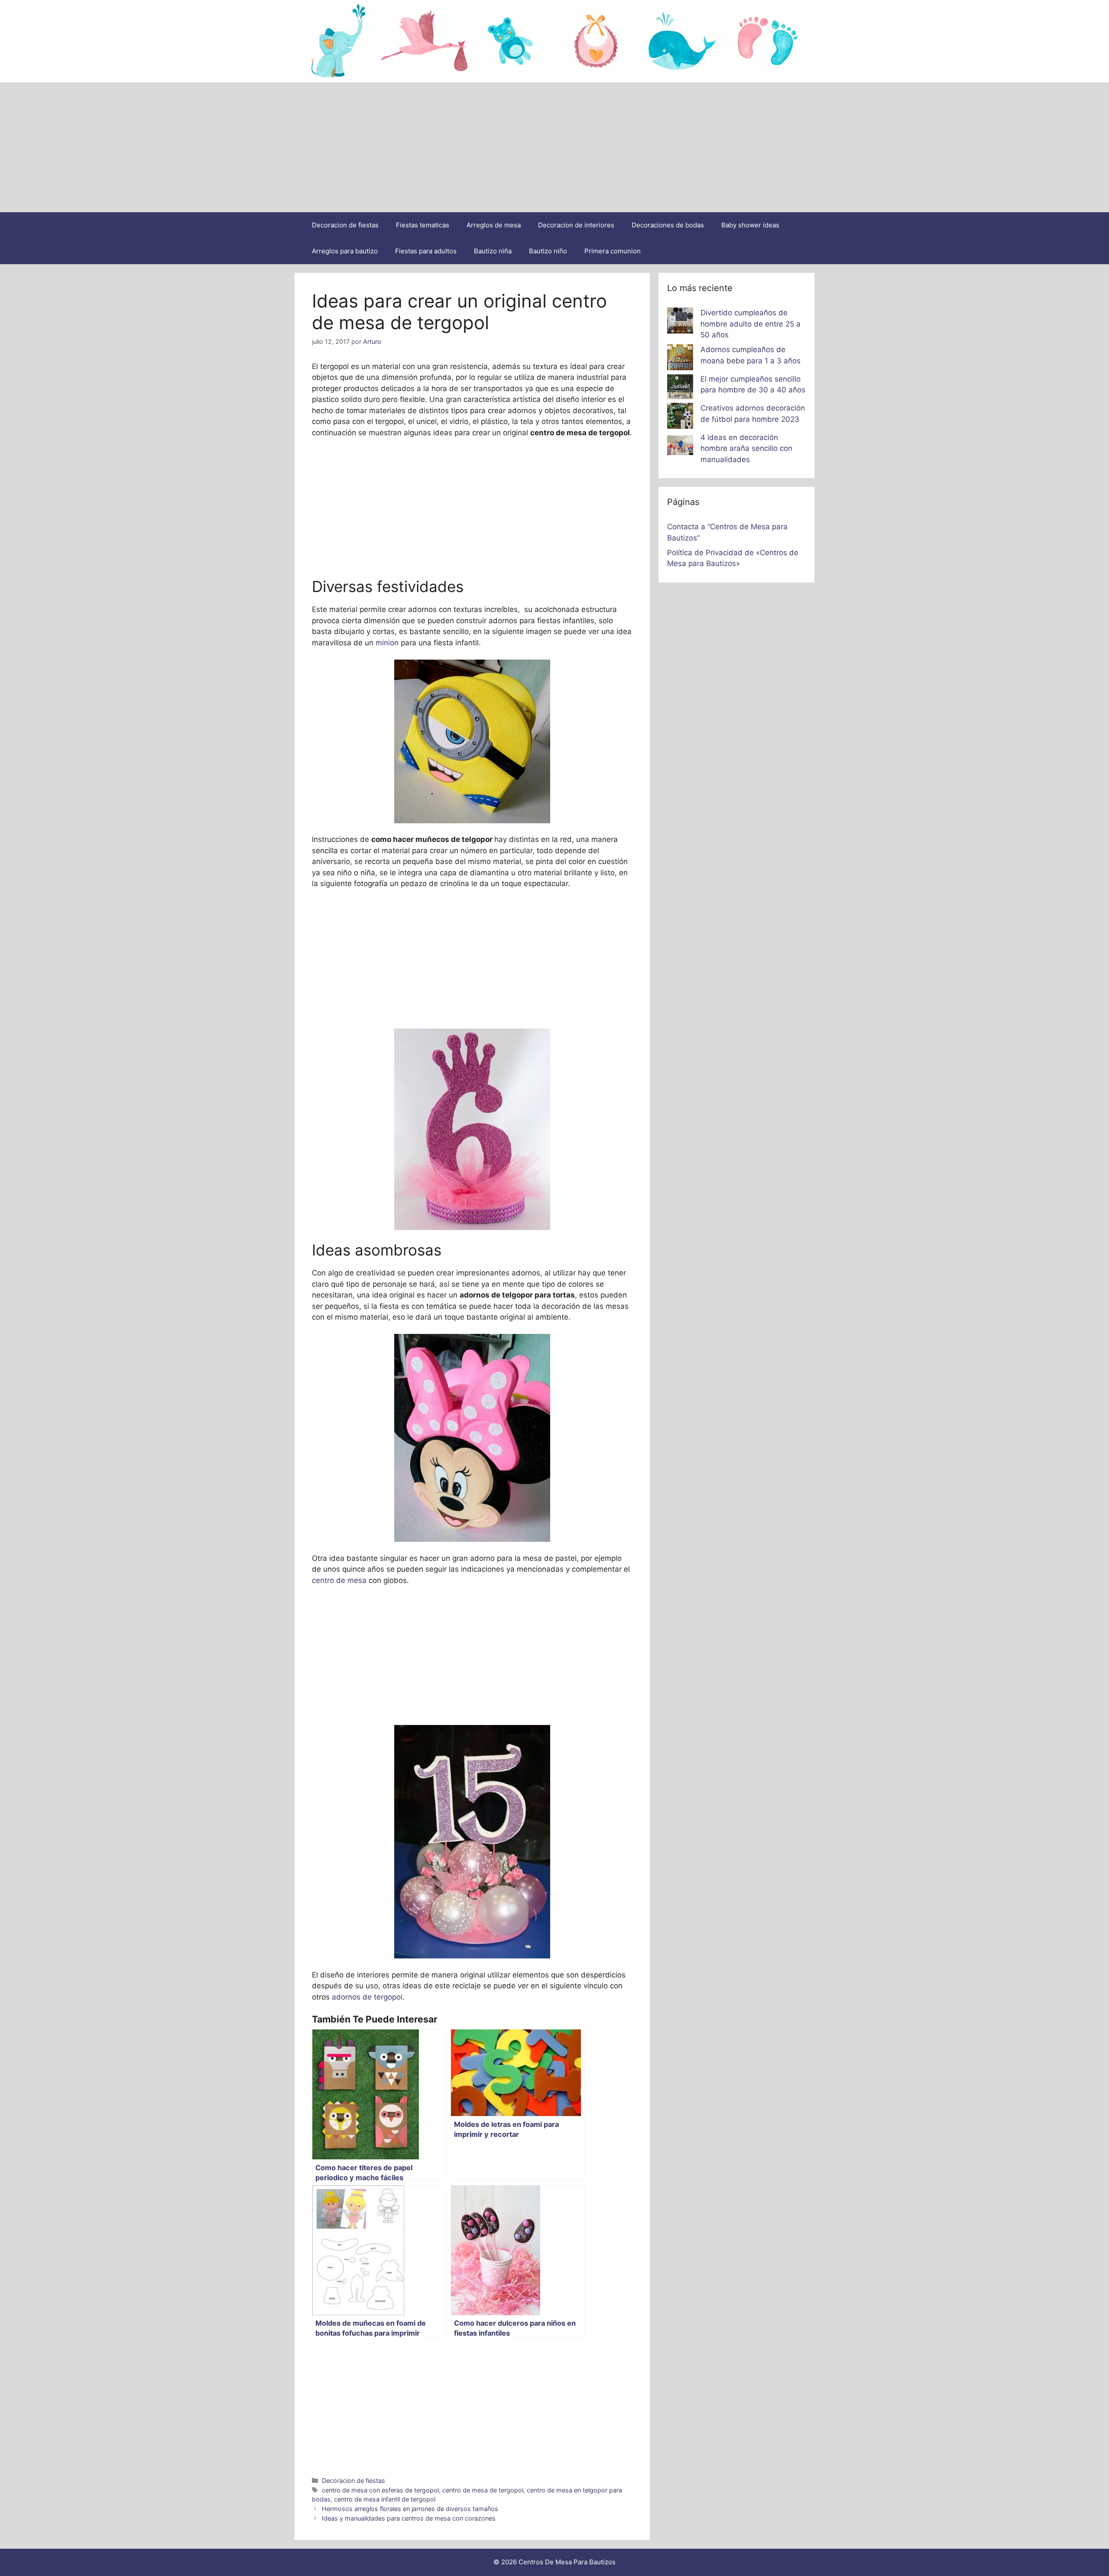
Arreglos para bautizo (345, 251)
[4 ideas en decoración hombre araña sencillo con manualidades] (680, 447)
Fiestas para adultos (426, 251)
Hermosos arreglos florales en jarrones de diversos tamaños (410, 2509)
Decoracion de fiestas (345, 225)
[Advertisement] (554, 147)
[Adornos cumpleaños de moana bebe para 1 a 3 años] (680, 359)
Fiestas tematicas (423, 225)
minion (386, 643)
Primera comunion (613, 251)
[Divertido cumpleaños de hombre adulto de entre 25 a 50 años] (680, 322)
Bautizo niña (493, 251)
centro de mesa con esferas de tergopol (380, 2490)
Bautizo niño (548, 251)
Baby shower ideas (750, 225)
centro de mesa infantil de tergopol (385, 2499)
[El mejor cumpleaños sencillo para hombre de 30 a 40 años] (680, 388)
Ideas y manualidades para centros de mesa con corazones (409, 2518)
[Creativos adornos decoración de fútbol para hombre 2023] (680, 417)
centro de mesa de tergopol (483, 2490)
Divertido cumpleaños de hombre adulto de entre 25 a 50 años (751, 324)
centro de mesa (340, 1580)
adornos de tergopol (367, 1997)
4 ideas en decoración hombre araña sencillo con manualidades (746, 448)
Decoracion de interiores (576, 225)
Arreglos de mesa (494, 225)
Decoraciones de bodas (668, 225)
